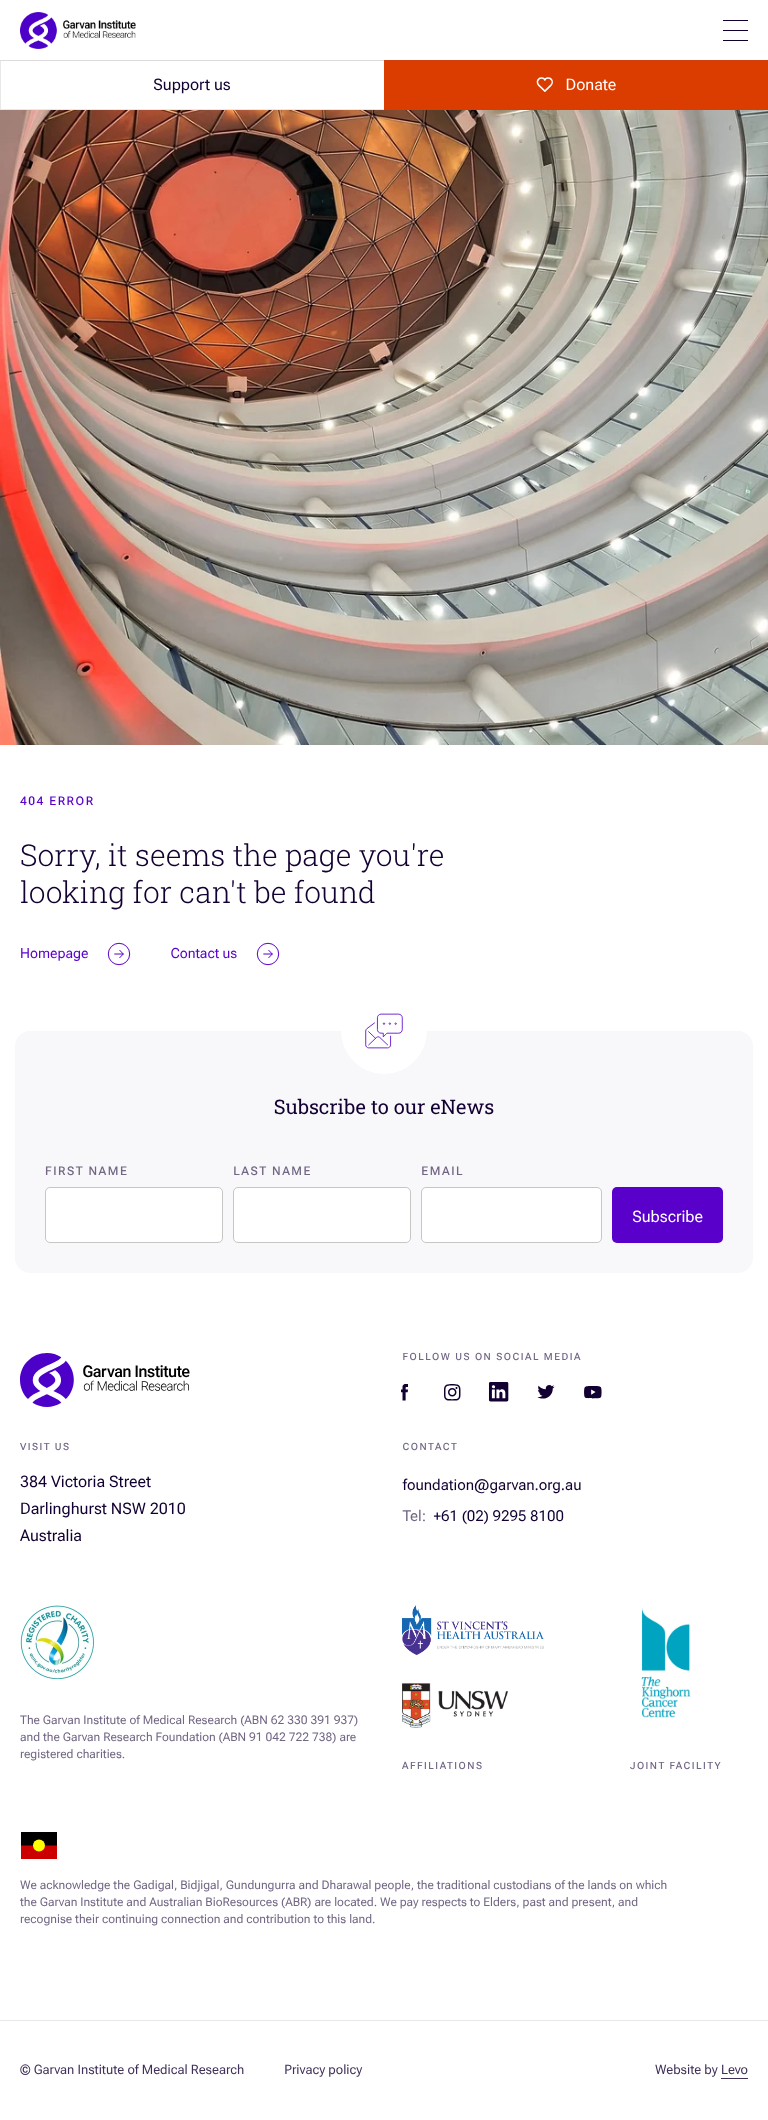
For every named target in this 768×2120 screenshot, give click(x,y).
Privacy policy (323, 2070)
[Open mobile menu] (735, 30)
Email (442, 1171)
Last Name (272, 1171)
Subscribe (667, 1216)
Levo (734, 2070)
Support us (191, 84)
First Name (86, 1171)
